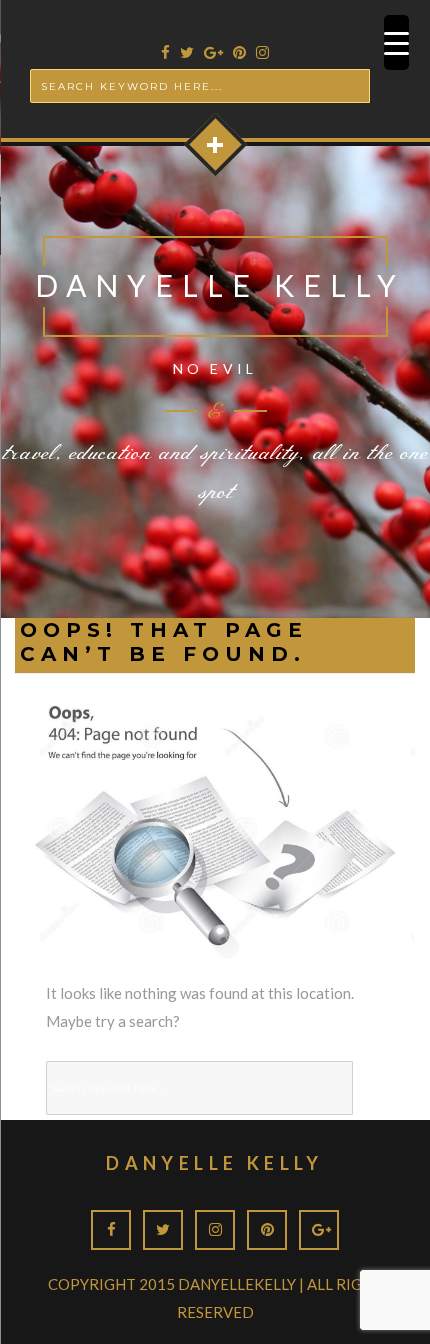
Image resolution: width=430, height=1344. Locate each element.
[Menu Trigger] (396, 42)
